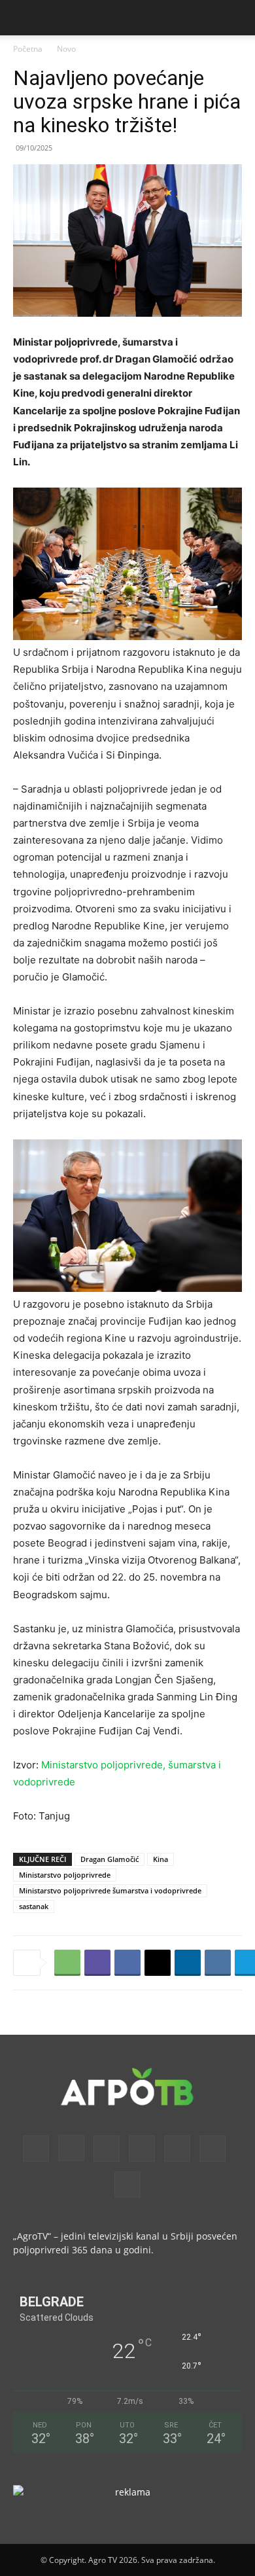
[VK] (218, 1963)
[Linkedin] (188, 1963)
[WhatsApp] (67, 1963)
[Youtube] (127, 2185)
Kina (161, 1859)
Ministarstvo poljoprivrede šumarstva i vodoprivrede (110, 1890)
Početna (28, 49)
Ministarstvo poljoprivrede (65, 1875)
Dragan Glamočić (110, 1859)
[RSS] (142, 2149)
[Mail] (107, 2149)
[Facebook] (127, 1963)
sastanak (34, 1906)
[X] (158, 1963)
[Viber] (97, 1963)
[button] (22, 18)
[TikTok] (177, 2149)
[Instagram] (71, 2148)
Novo (66, 49)
